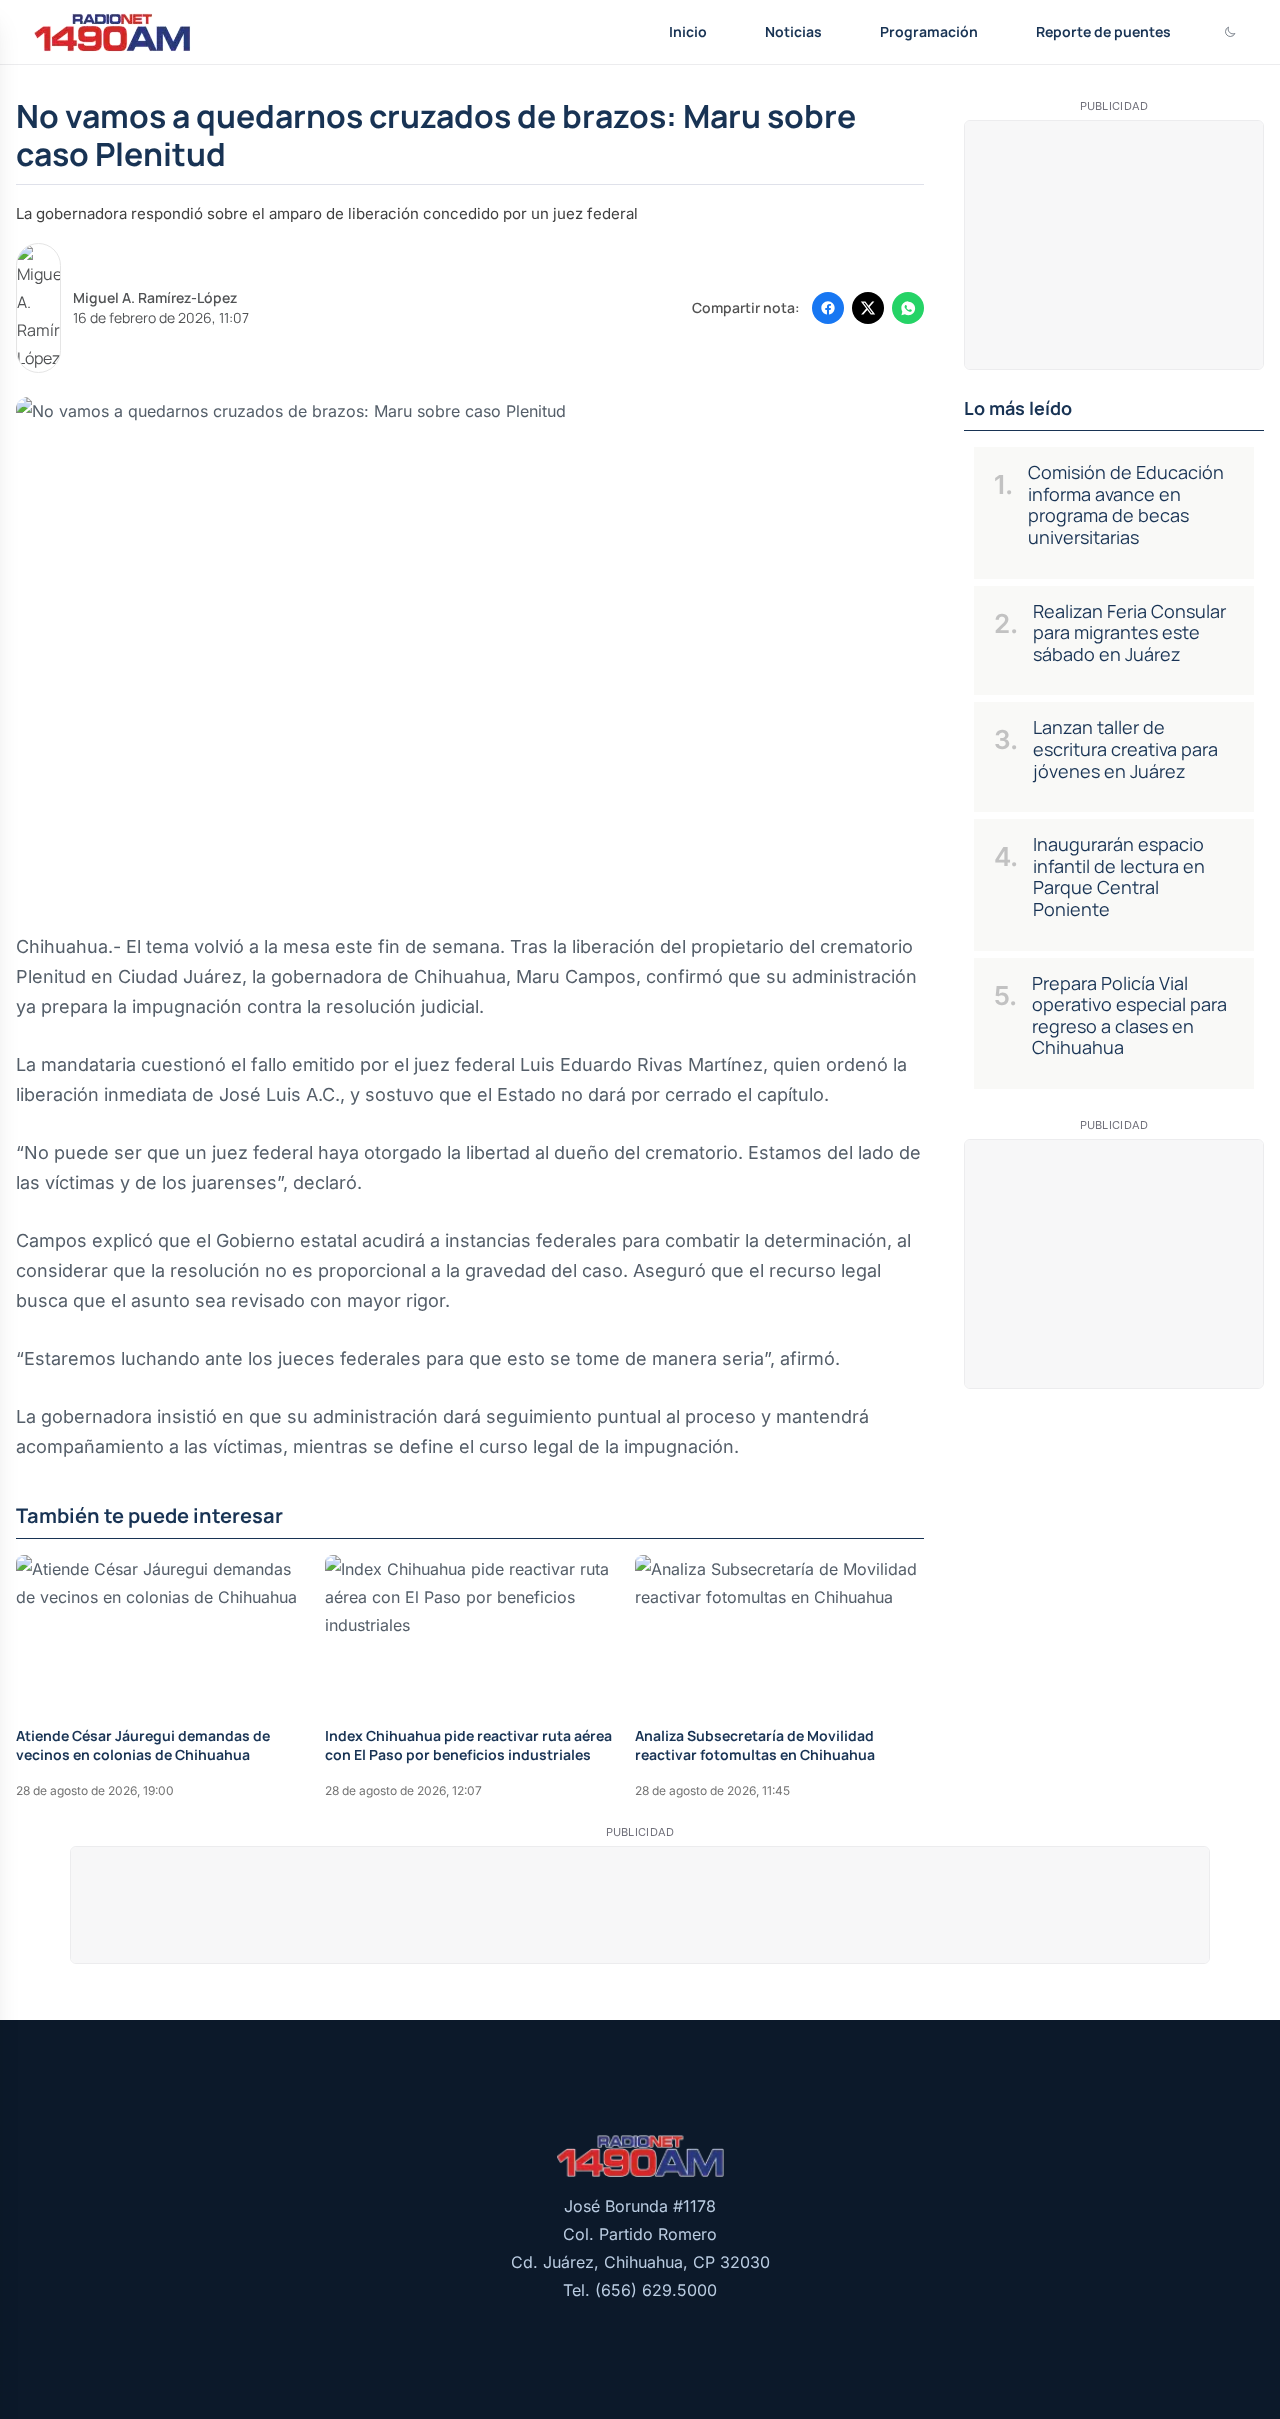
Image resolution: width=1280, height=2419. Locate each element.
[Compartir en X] (868, 308)
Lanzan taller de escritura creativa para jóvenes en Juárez (1125, 748)
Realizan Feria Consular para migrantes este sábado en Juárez (1129, 632)
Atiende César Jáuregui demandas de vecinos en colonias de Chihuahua (143, 1745)
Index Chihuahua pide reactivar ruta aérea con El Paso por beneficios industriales (468, 1745)
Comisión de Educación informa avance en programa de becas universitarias (1126, 504)
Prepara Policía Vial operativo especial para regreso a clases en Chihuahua (1129, 1015)
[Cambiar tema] (1230, 32)
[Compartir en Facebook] (828, 308)
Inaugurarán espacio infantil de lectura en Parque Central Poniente (1119, 876)
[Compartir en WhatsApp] (908, 308)
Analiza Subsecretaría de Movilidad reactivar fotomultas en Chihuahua (755, 1745)
